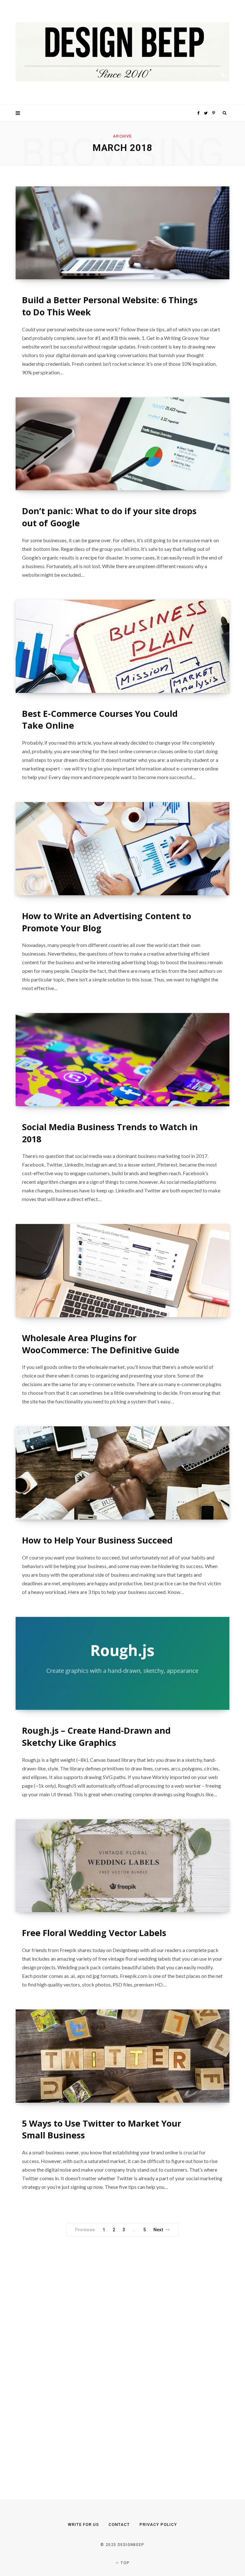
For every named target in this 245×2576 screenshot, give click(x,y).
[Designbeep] (122, 53)
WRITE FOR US (83, 2524)
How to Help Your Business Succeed (97, 1540)
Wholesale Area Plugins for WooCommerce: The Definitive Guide (101, 1344)
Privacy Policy (158, 2524)
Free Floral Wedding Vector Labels (94, 1933)
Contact (119, 2524)
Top (124, 2563)
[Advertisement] (63, 2353)
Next (158, 2230)
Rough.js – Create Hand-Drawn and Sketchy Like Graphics (96, 1736)
